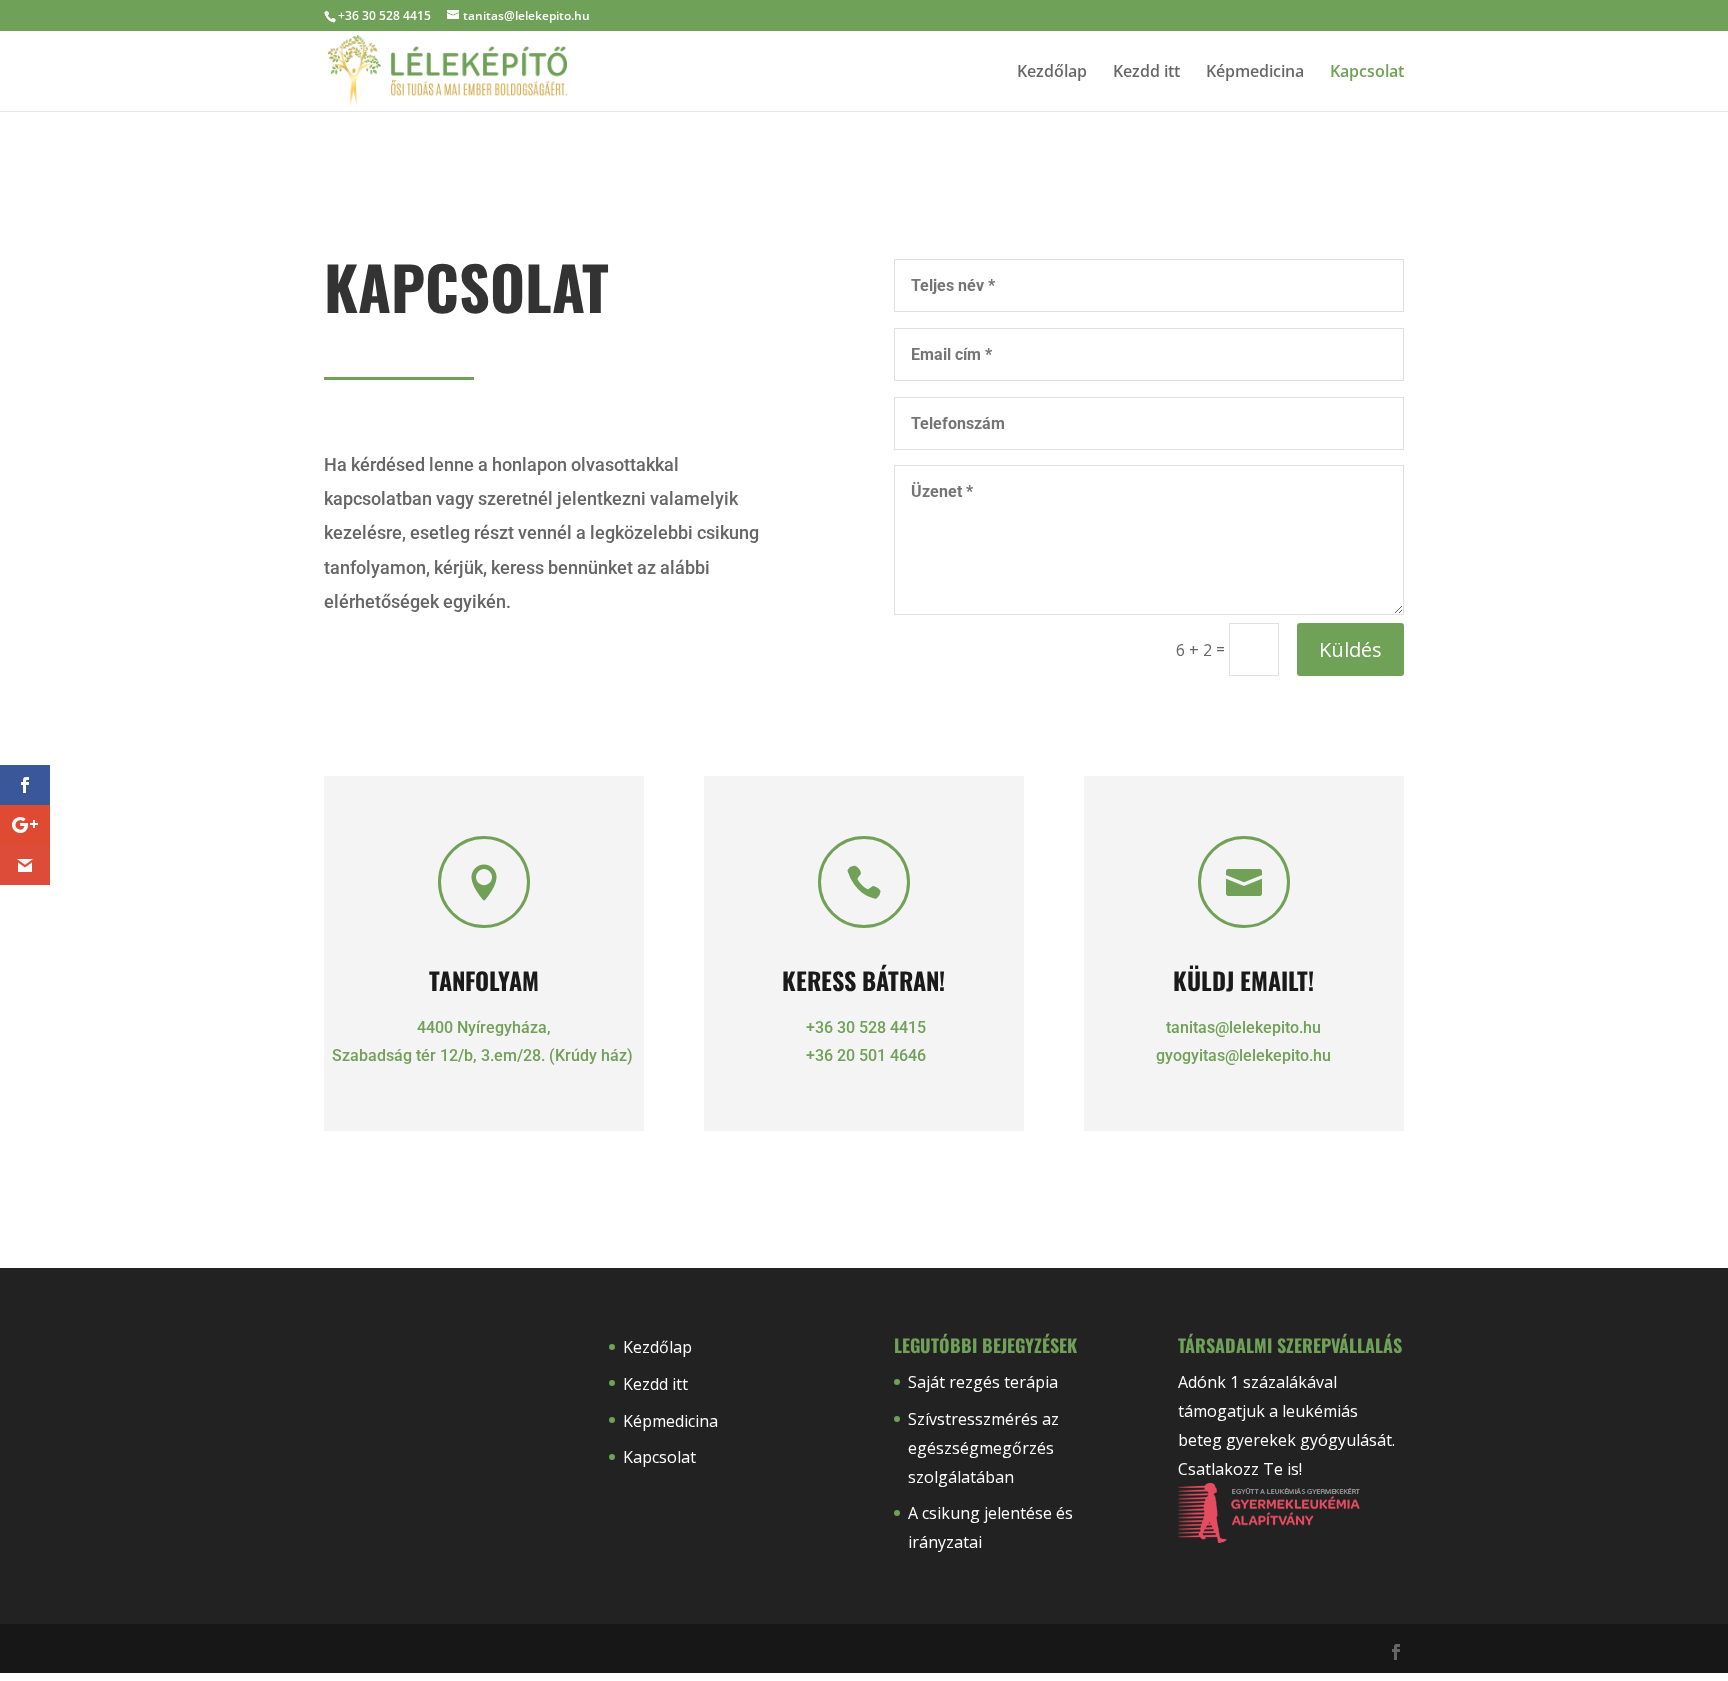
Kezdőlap (1052, 73)
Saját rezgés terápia (983, 1382)
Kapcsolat (1367, 73)
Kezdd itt (1146, 73)
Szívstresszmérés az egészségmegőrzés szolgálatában (983, 1448)
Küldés (1350, 649)
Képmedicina (1255, 73)
